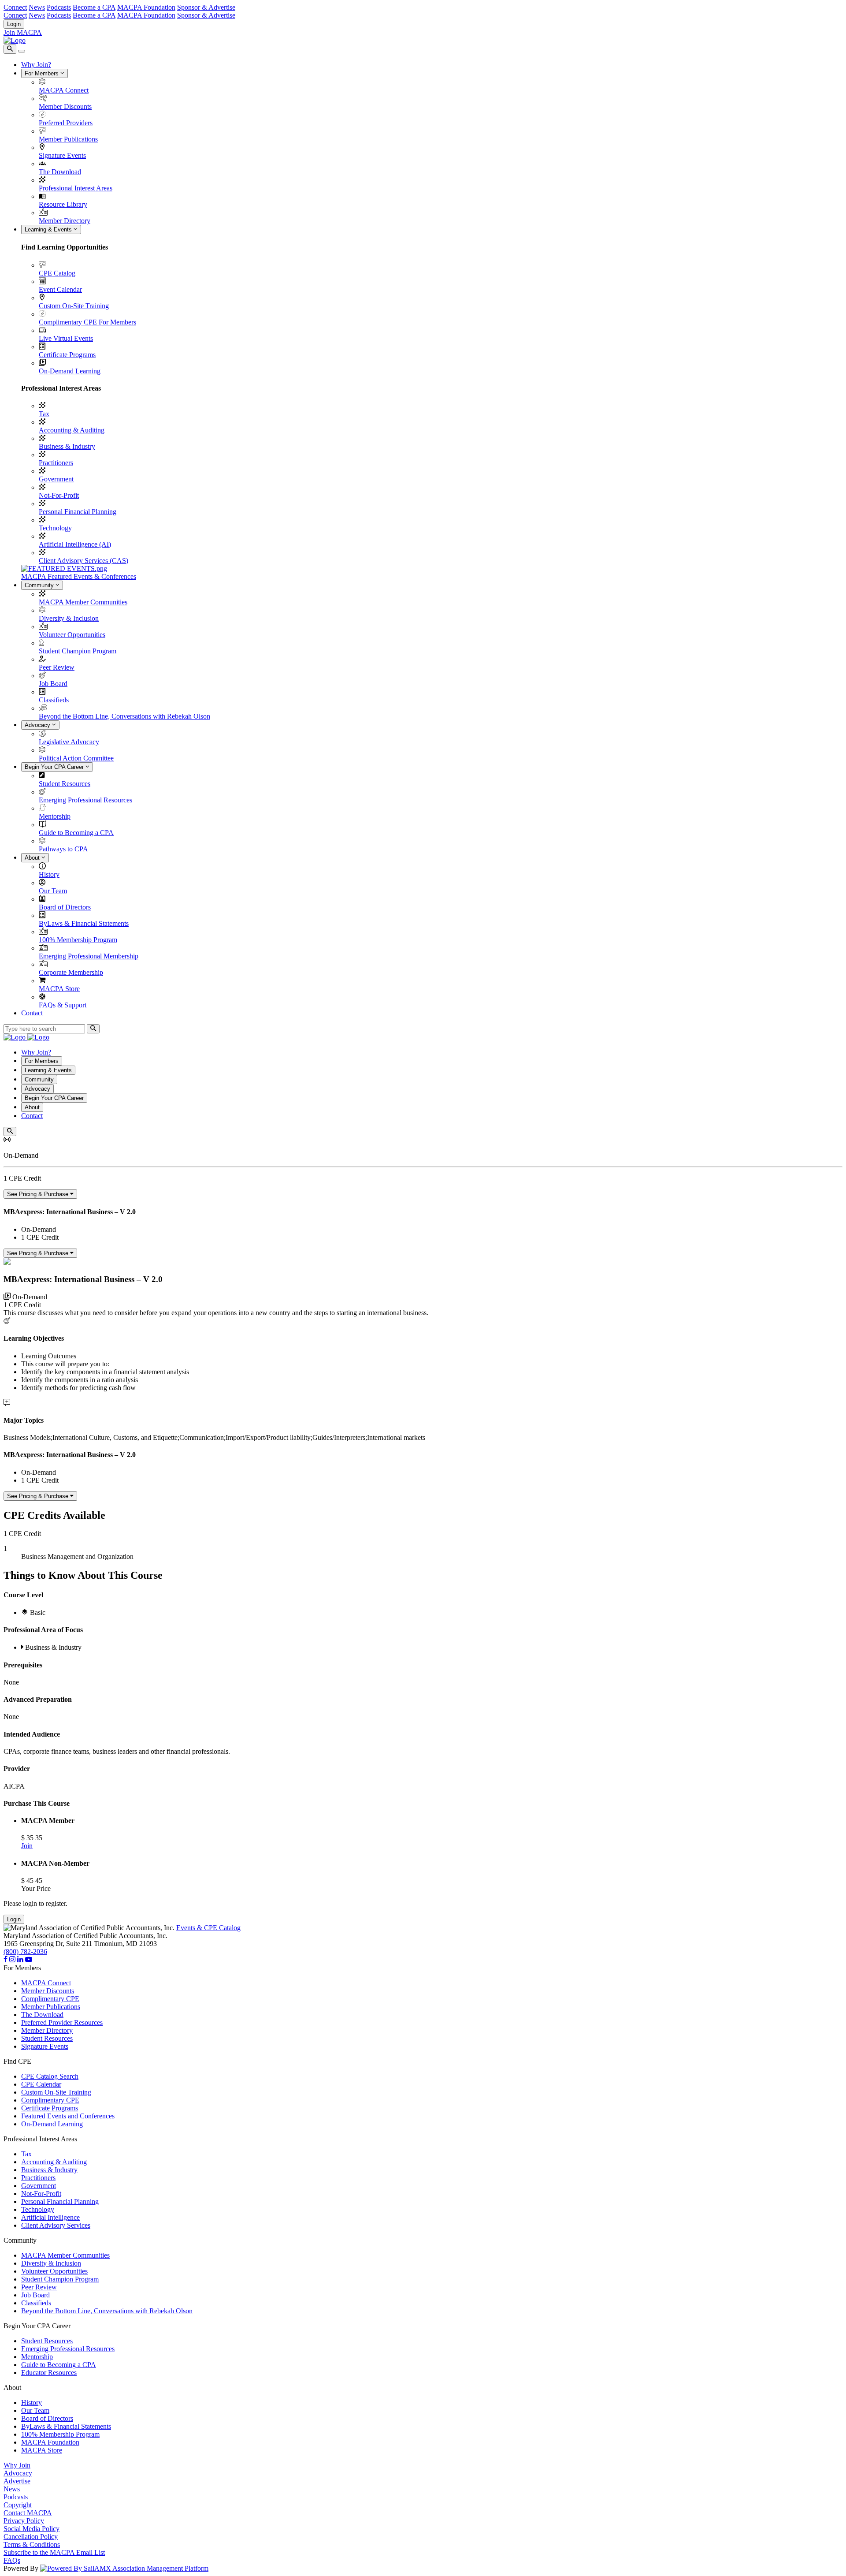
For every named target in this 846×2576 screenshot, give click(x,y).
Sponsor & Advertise (206, 7)
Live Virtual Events (66, 338)
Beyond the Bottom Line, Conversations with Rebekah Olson (124, 716)
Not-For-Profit (59, 495)
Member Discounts (65, 106)
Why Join (17, 2465)
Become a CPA (94, 7)
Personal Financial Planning (78, 512)
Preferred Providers (66, 123)
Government (56, 479)
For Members (43, 73)
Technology (55, 528)
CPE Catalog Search (50, 2076)
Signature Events (62, 155)
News (37, 7)
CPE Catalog (57, 273)
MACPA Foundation (146, 7)
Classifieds (54, 700)
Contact (32, 1013)
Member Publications (68, 139)
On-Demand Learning (70, 371)
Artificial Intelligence (50, 2217)
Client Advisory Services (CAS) (83, 561)
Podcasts (59, 7)
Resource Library (63, 204)
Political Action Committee (76, 758)
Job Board (53, 684)
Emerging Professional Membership (89, 956)
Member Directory (65, 221)
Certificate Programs (67, 355)
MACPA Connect (64, 90)
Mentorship (55, 816)
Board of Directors (65, 907)
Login (14, 24)
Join (27, 1846)
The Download (60, 172)
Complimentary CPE (50, 1999)
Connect (15, 7)
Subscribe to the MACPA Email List (54, 2552)
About (33, 858)
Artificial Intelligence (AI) (75, 544)
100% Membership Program (78, 940)
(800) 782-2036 (25, 1952)
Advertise (17, 2481)
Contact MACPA (28, 2513)
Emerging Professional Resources (85, 800)
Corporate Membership (71, 972)
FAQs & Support (63, 1005)
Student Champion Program (78, 651)
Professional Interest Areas (76, 188)
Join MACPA (23, 32)
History (49, 874)
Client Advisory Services (56, 2225)
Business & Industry (67, 446)
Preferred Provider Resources (62, 2022)
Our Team (53, 891)
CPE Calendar (41, 2084)
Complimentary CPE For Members (87, 322)
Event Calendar (60, 289)
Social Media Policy (32, 2529)
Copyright (18, 2505)
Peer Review (57, 667)
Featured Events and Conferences (68, 2116)
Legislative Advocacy (69, 742)
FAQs (12, 2560)
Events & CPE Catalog (208, 1928)
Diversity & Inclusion (69, 618)
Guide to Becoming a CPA (76, 833)
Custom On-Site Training (74, 306)
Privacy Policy (24, 2521)
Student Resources (65, 784)
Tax (44, 414)
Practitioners (56, 463)
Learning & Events (49, 229)
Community (40, 585)
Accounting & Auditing (72, 430)
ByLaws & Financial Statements (84, 923)
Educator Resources (49, 2373)
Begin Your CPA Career (55, 767)
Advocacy (38, 725)
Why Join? (36, 65)
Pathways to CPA (63, 849)
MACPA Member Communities (83, 602)
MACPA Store (59, 989)
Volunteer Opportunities (72, 635)
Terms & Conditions (32, 2544)
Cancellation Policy (31, 2537)
